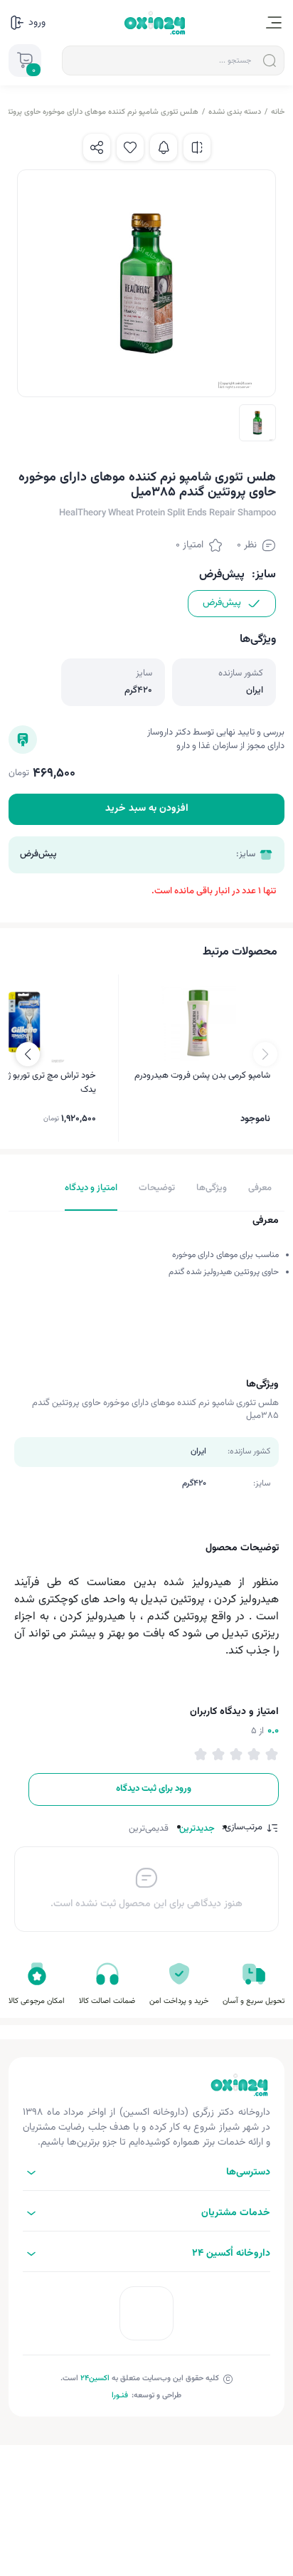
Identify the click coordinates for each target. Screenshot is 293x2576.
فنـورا (120, 2396)
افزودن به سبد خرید (147, 809)
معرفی (260, 1188)
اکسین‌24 (95, 2378)
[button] (28, 1054)
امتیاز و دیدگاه (91, 1188)
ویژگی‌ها (212, 1188)
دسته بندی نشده (235, 112)
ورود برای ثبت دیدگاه (154, 1789)
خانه (278, 112)
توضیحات (157, 1188)
